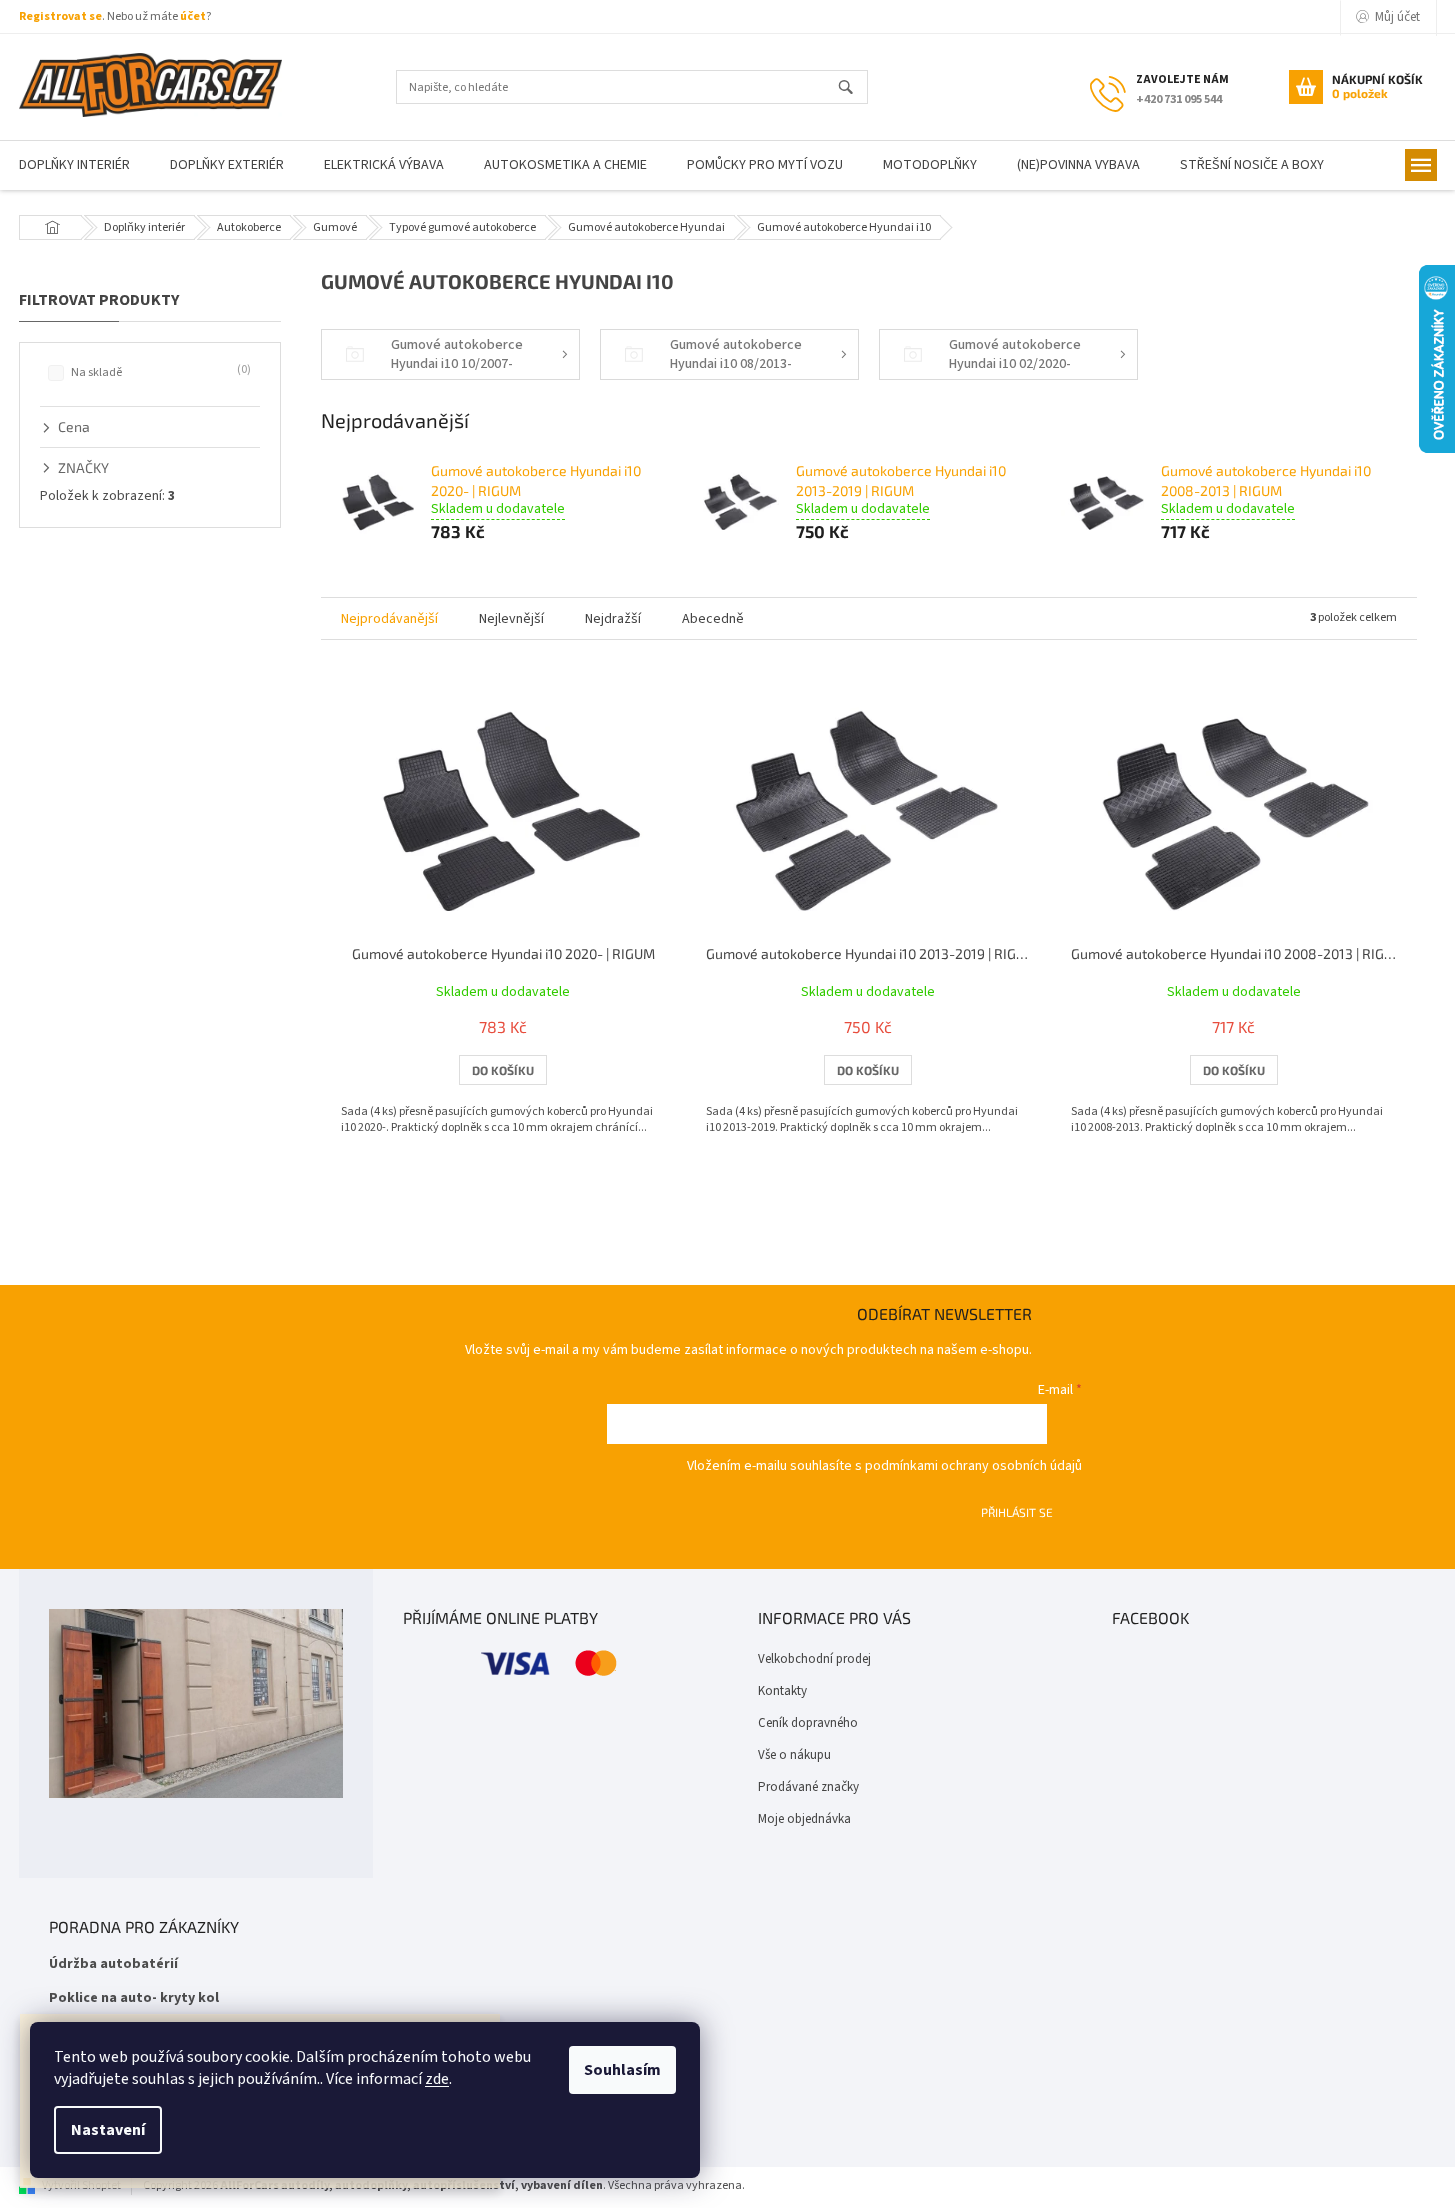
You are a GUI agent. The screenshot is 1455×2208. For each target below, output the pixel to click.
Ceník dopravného (808, 1723)
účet (193, 16)
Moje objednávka (804, 1819)
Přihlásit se (1017, 1512)
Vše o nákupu (794, 1755)
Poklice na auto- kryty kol (134, 1998)
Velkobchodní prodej (814, 1659)
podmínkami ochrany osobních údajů (973, 1466)
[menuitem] (227, 165)
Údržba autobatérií (113, 1964)
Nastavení (108, 2130)
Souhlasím (622, 2070)
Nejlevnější (511, 619)
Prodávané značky (808, 1787)
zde (437, 2079)
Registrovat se (60, 16)
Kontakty (782, 1691)
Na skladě (159, 372)
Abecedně (713, 619)
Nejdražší (613, 619)
